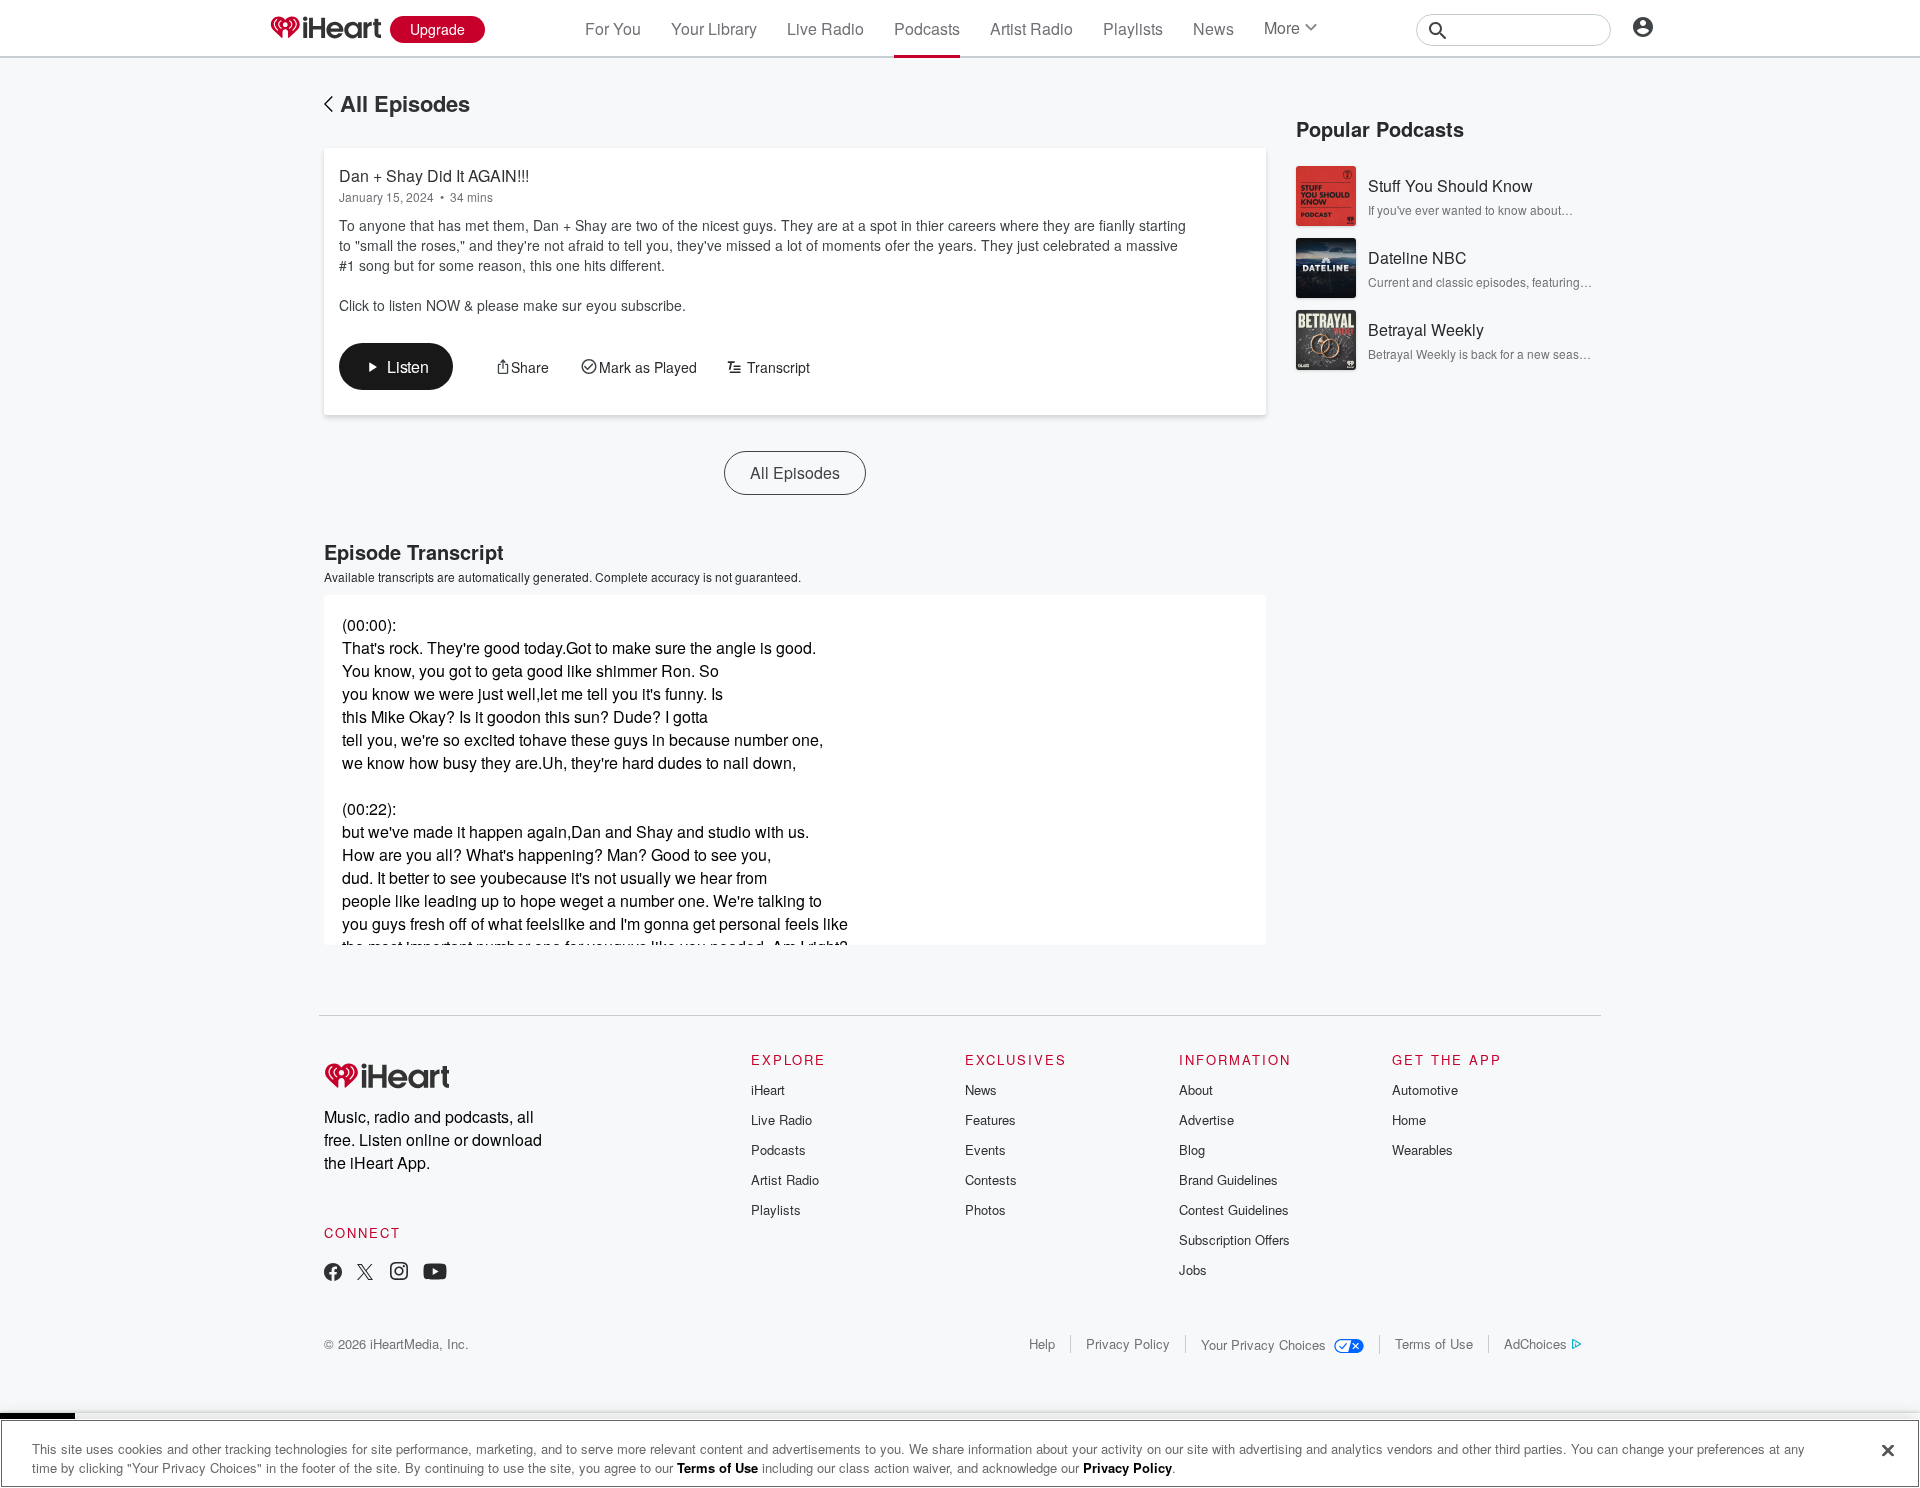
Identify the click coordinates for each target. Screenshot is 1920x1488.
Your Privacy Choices (1263, 1344)
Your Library (714, 28)
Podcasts (927, 28)
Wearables (1422, 1149)
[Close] (1888, 1451)
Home (1409, 1119)
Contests (991, 1179)
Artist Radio (1031, 28)
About (1196, 1089)
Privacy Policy (1128, 1343)
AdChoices (1535, 1343)
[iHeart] (325, 29)
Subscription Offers (1234, 1239)
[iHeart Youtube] (435, 1273)
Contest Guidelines (1234, 1209)
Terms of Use (1434, 1343)
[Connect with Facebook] (333, 1273)
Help (1042, 1343)
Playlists (1133, 28)
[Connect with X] (365, 1273)
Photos (985, 1209)
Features (990, 1119)
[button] (396, 366)
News (1213, 28)
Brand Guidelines (1228, 1179)
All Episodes (405, 103)
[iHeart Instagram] (399, 1273)
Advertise (1206, 1119)
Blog (1192, 1149)
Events (985, 1149)
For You (613, 28)
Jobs (1193, 1269)
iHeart (768, 1089)
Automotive (1425, 1089)
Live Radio (825, 28)
